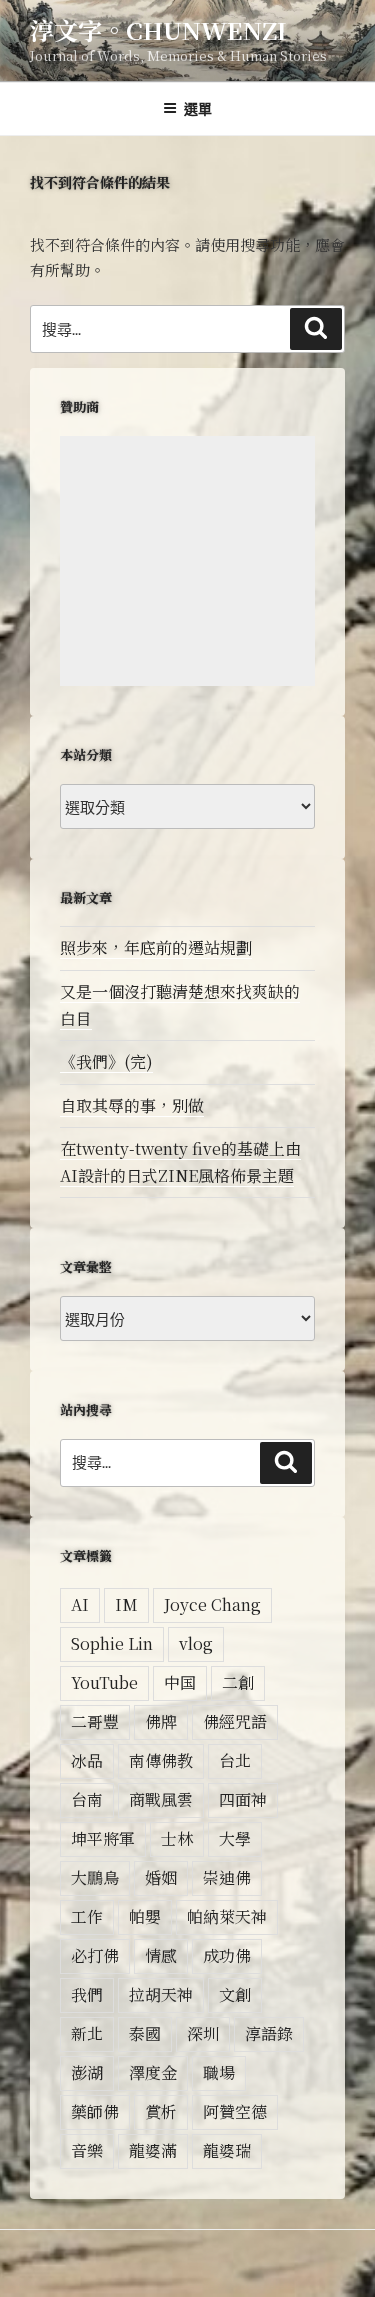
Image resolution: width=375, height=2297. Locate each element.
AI (80, 1604)
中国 (180, 1682)
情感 (161, 1955)
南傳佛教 (161, 1760)
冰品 (87, 1760)
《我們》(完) (106, 1061)
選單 (198, 108)
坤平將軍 (103, 1838)
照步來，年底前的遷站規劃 (156, 947)
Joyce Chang (212, 1604)
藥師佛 (95, 2111)
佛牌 (161, 1721)
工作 (87, 1916)
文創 (235, 1994)
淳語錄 (269, 2033)
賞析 (161, 2111)
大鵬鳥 (95, 1877)
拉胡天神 (161, 1994)
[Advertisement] (187, 561)
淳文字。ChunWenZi (158, 29)
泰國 (145, 2033)
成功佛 (227, 1955)
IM (126, 1604)
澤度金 (153, 2072)
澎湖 (87, 2072)
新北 (87, 2033)
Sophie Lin (112, 1643)
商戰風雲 (161, 1799)
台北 (235, 1760)
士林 (177, 1838)
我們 (87, 1994)
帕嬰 (145, 1916)
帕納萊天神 (227, 1916)
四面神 (243, 1799)
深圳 (203, 2033)
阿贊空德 (235, 2111)
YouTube (104, 1682)
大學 (235, 1838)
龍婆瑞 (227, 2150)
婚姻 (161, 1877)
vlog (196, 1643)
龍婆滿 (153, 2150)
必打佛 (95, 1955)
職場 (219, 2072)
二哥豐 (95, 1721)
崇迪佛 (227, 1877)
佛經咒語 (235, 1721)
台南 (87, 1799)
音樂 (87, 2150)
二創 (238, 1682)
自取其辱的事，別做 (132, 1105)
